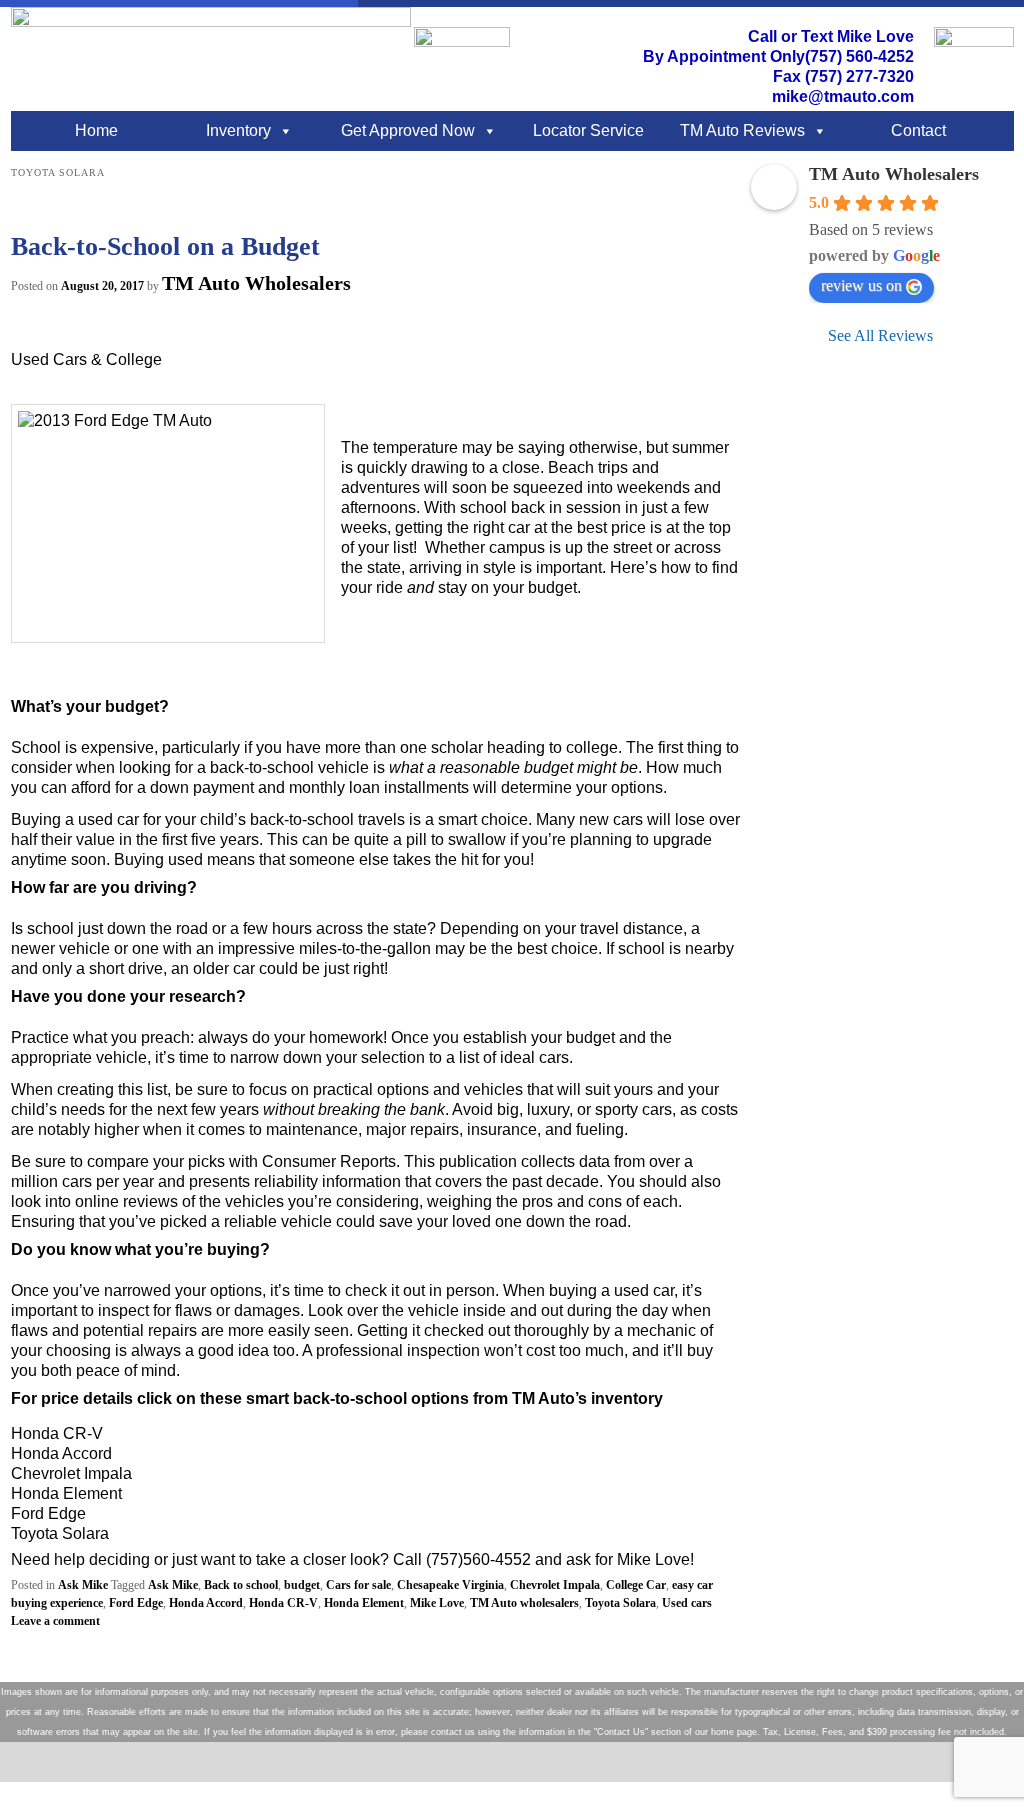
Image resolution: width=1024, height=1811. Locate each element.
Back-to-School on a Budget (165, 246)
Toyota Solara (620, 1603)
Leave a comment (55, 1621)
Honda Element (364, 1603)
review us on (861, 285)
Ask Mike (83, 1585)
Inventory (238, 130)
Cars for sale (358, 1585)
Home (96, 130)
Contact (918, 130)
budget (302, 1585)
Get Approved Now (408, 130)
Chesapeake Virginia (450, 1585)
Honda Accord (206, 1603)
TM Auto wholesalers (524, 1603)
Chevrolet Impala (555, 1585)
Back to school (241, 1585)
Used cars (687, 1603)
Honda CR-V (283, 1603)
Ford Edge (136, 1603)
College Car (636, 1585)
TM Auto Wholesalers (256, 283)
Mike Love (437, 1603)
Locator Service (588, 130)
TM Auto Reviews (742, 130)
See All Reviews (880, 335)
